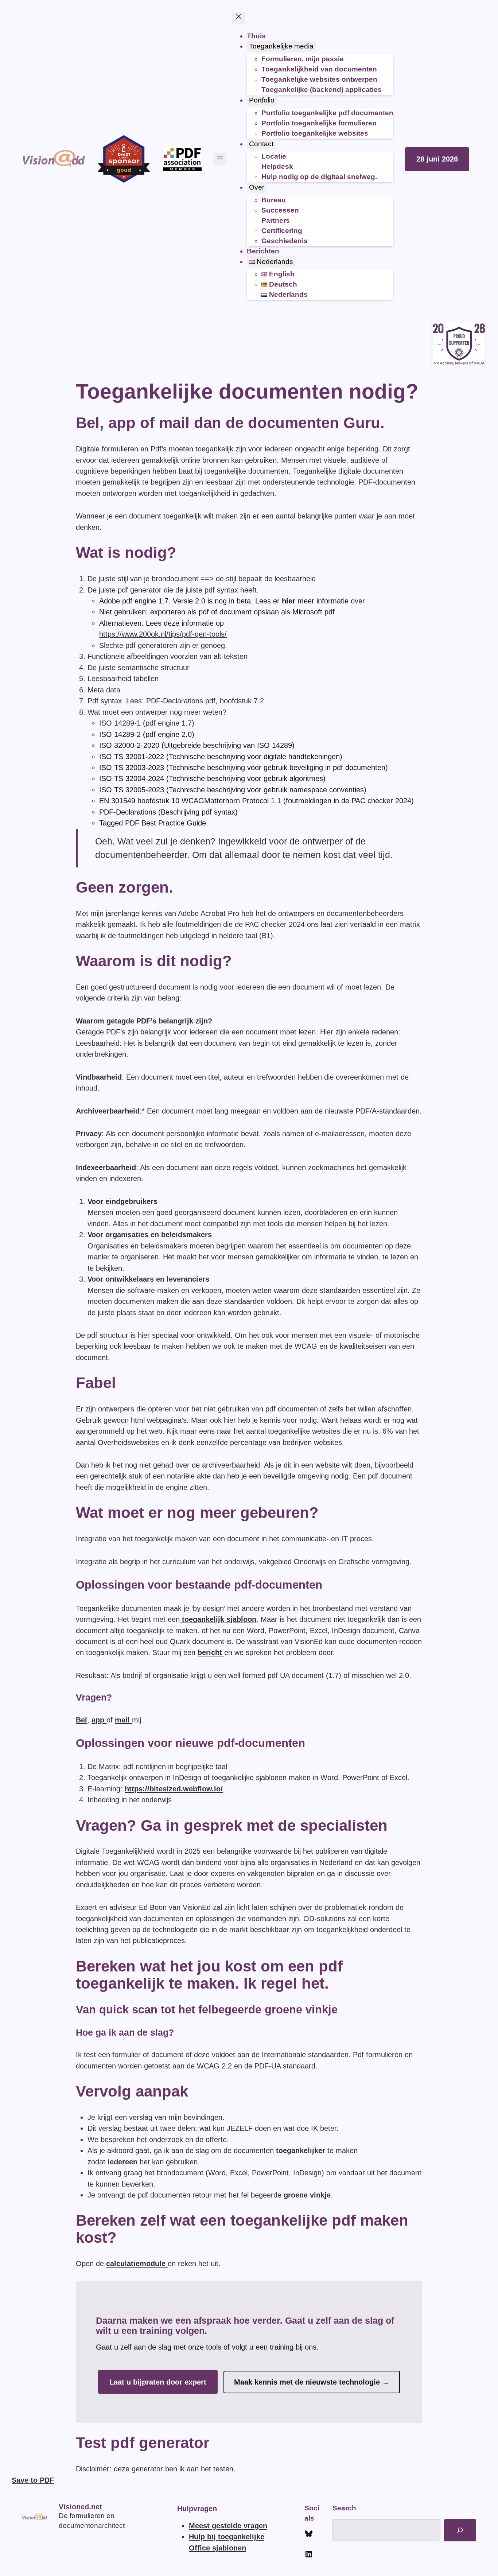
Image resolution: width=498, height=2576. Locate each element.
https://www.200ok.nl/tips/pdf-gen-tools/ (163, 634)
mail (123, 1720)
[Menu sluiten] (239, 18)
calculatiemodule (137, 2264)
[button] (437, 159)
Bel (81, 1720)
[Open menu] (220, 159)
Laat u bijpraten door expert (158, 2382)
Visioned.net (80, 2507)
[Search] (460, 2530)
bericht (211, 1652)
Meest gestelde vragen (228, 2526)
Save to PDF (33, 2480)
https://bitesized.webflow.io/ (174, 1789)
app (99, 1720)
